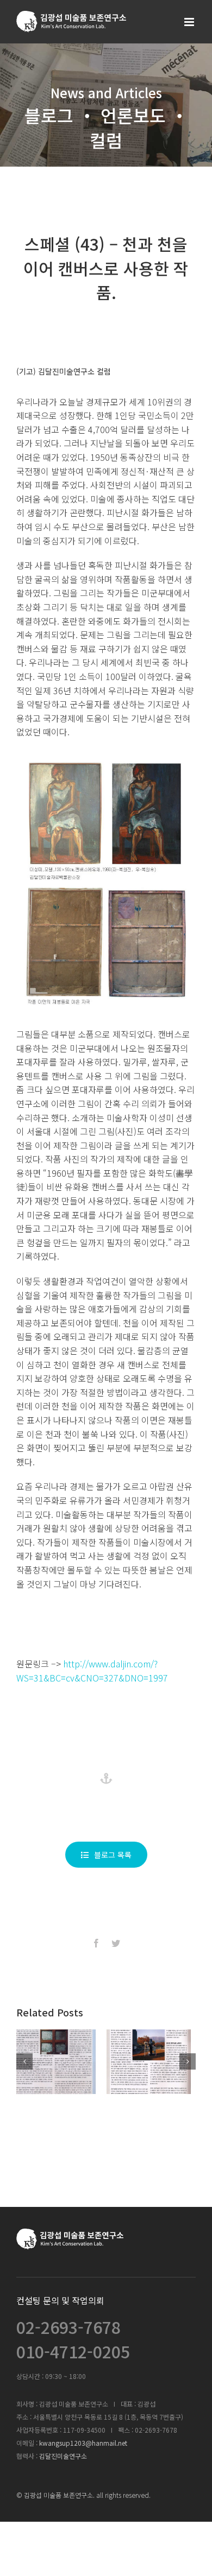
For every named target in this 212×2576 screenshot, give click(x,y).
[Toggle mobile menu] (190, 22)
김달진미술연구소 (63, 2456)
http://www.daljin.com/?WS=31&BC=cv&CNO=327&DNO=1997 (92, 1671)
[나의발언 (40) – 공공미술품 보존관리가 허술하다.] (58, 2062)
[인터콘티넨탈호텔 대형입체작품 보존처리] (154, 2062)
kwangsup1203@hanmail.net (83, 2443)
